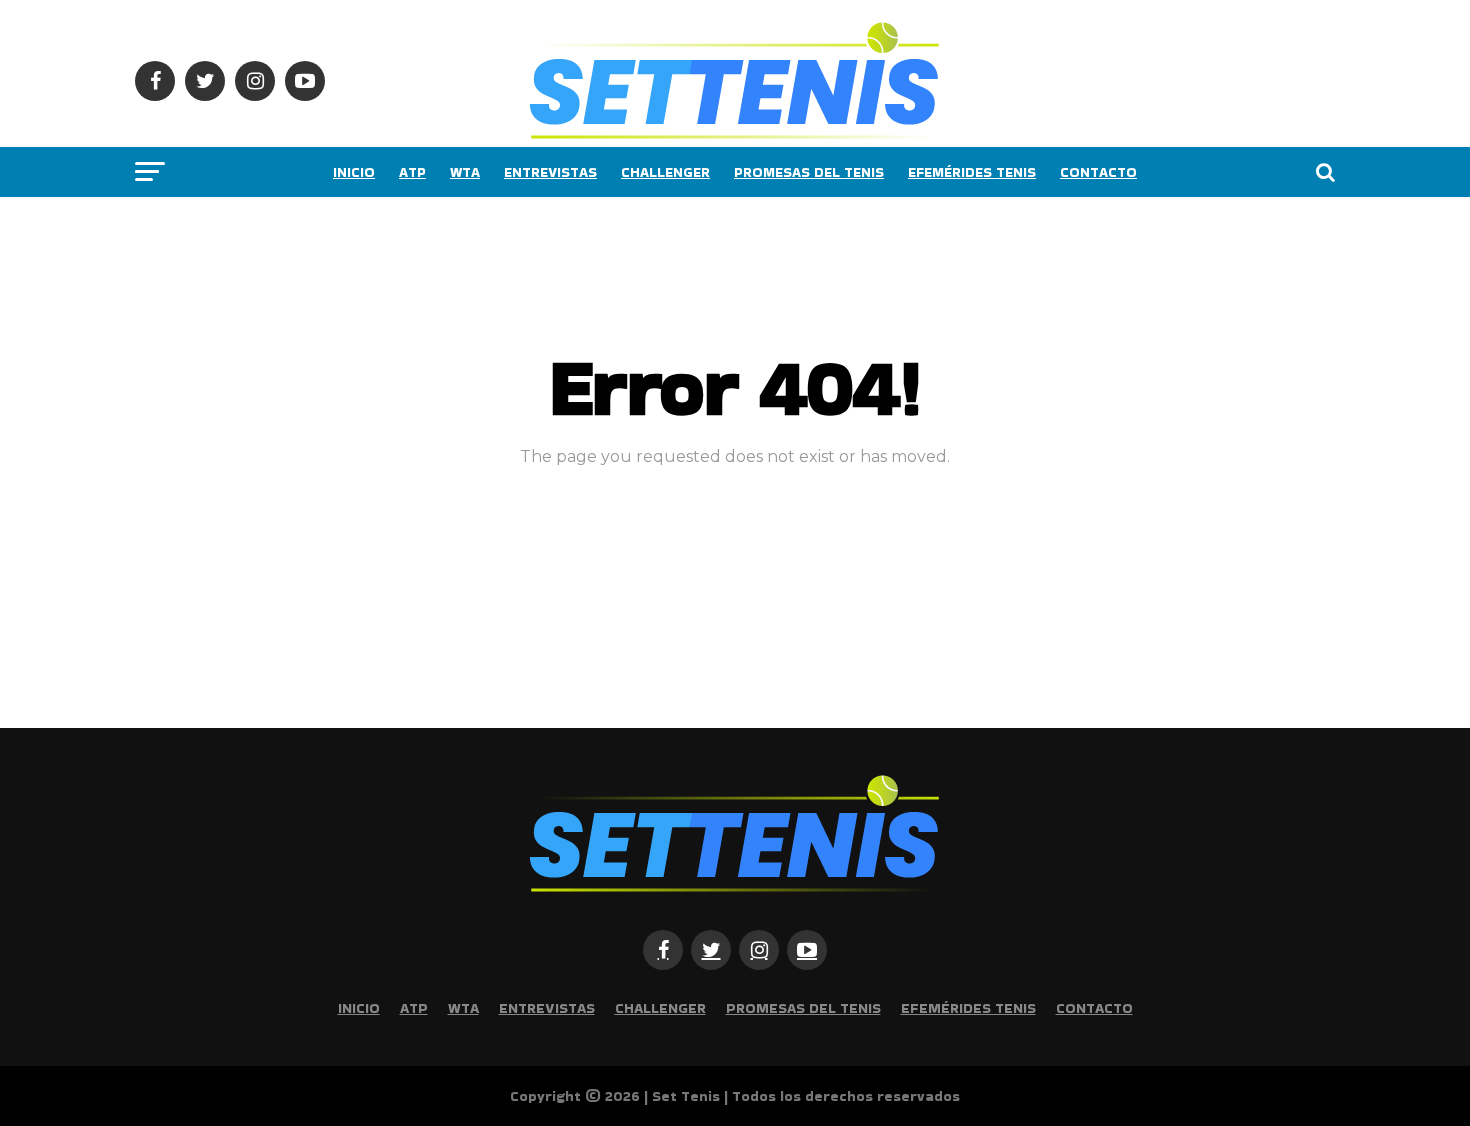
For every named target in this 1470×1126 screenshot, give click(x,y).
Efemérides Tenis (972, 172)
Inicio (354, 172)
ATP (412, 172)
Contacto (1098, 172)
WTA (465, 172)
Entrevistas (550, 172)
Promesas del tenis (809, 172)
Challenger (665, 172)
